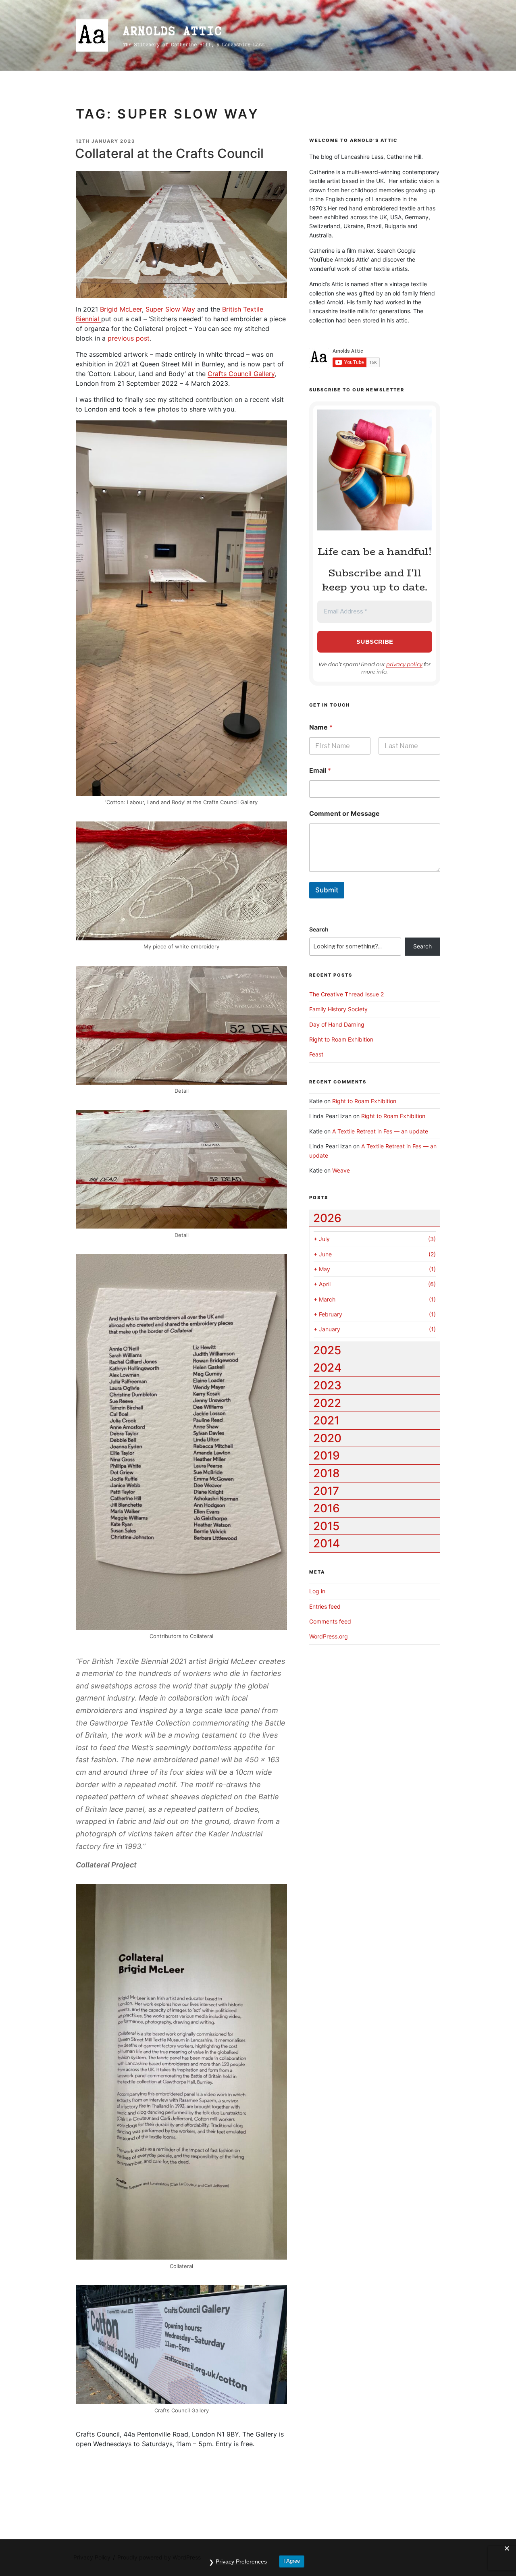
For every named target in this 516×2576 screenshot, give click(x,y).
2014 (327, 1543)
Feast (316, 1054)
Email (320, 770)
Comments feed (330, 1621)
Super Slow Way (170, 309)
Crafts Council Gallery (241, 374)
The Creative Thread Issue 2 (346, 994)
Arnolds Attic (173, 31)
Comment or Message (344, 814)
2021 (326, 1420)
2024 (327, 1368)
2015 (326, 1526)
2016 (327, 1508)
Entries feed (325, 1606)
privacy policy (404, 664)
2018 (327, 1473)
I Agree (292, 2561)
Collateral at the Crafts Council (169, 153)
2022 (327, 1403)
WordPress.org (329, 1636)
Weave (341, 1170)
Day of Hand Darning (337, 1024)
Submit (327, 890)
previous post (129, 338)
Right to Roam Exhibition (341, 1039)
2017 (326, 1491)
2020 (327, 1438)
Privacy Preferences (241, 2561)
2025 (327, 1350)
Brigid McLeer (121, 309)
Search (319, 929)
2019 (327, 1455)
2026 (327, 1218)
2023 (327, 1385)
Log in (317, 1591)
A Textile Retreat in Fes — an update (380, 1131)
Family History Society (338, 1009)
